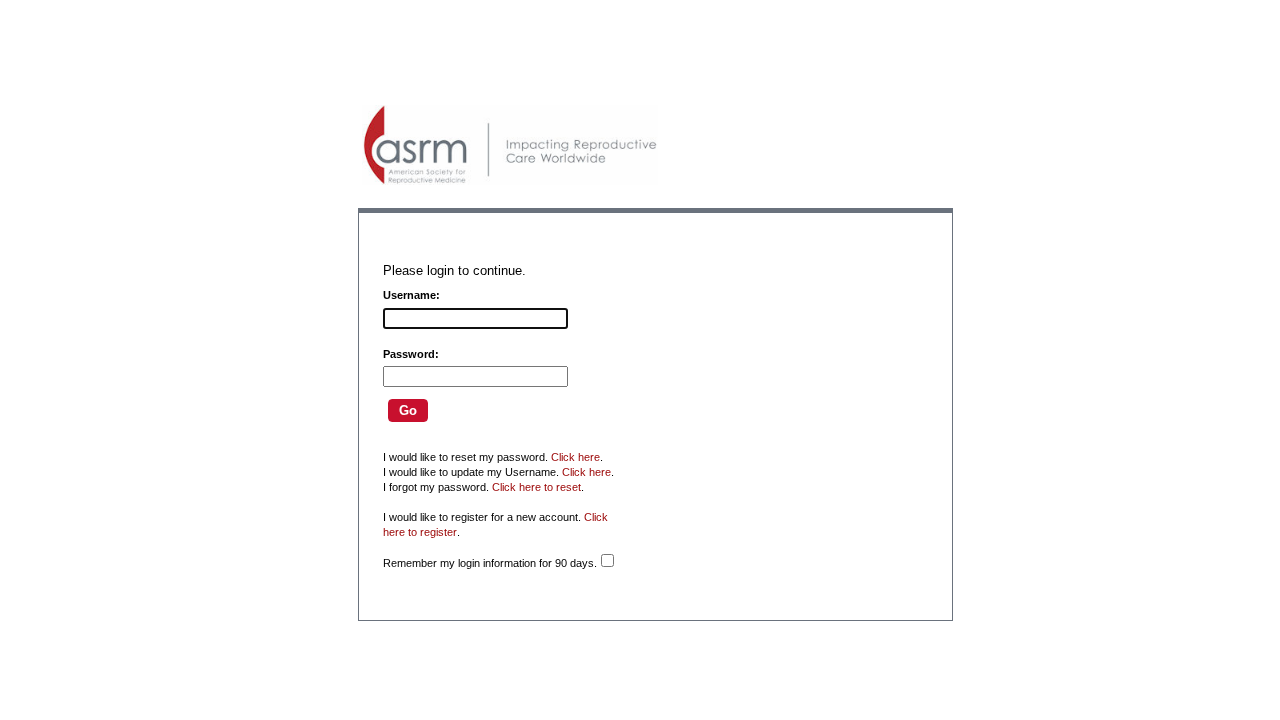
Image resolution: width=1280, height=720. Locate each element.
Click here (575, 457)
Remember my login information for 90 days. (490, 563)
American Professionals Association (510, 145)
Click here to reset (536, 487)
